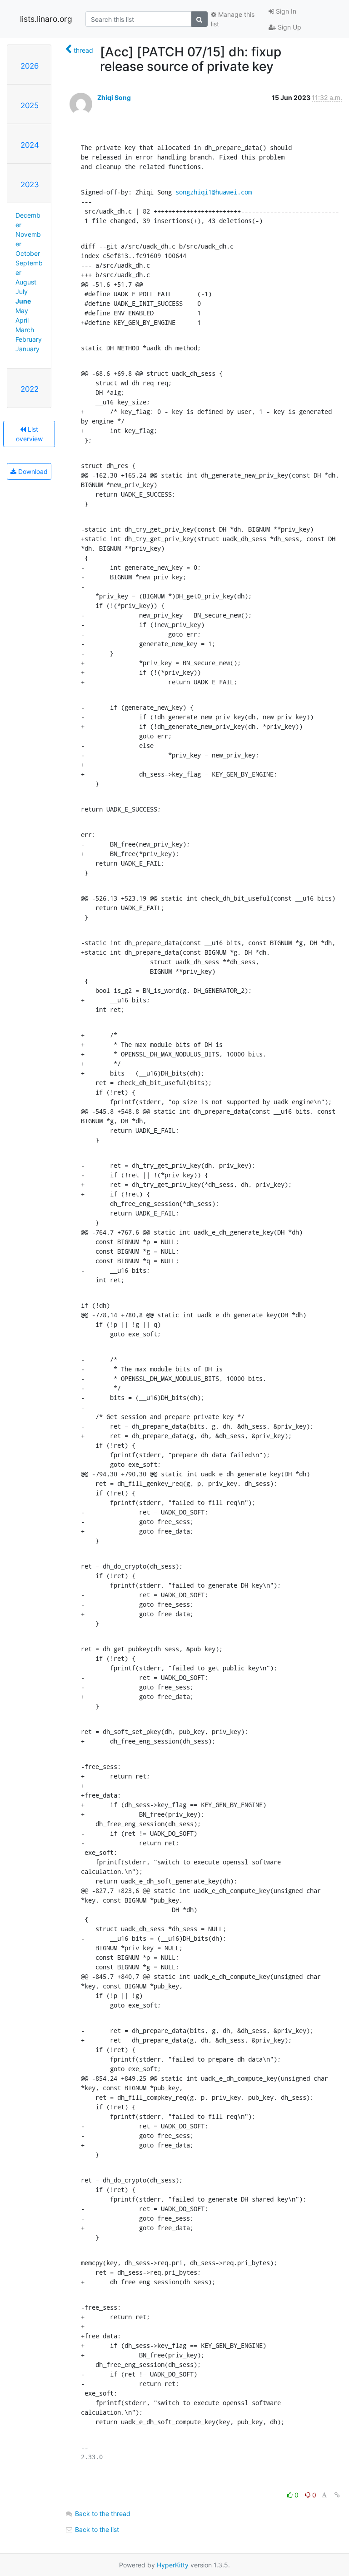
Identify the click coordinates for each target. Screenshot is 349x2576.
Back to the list (96, 2529)
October (28, 253)
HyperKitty (173, 2565)
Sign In (285, 11)
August (26, 282)
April (22, 320)
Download (32, 471)
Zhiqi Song (114, 97)
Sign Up (289, 27)
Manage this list (233, 19)
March (25, 330)
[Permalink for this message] (337, 2495)
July (22, 291)
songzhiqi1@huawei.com (214, 192)
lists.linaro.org (46, 19)
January (27, 349)
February (29, 339)
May (22, 311)
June (23, 301)
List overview (29, 434)
